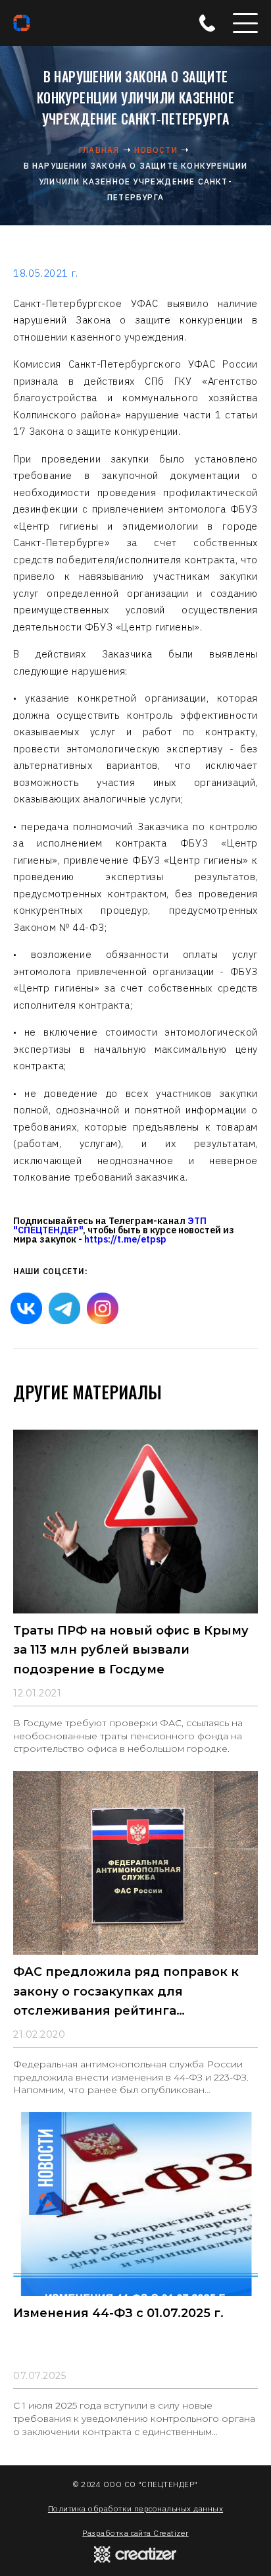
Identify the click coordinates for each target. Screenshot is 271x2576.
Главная (99, 150)
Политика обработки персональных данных (135, 2508)
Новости (156, 150)
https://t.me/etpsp (125, 1239)
